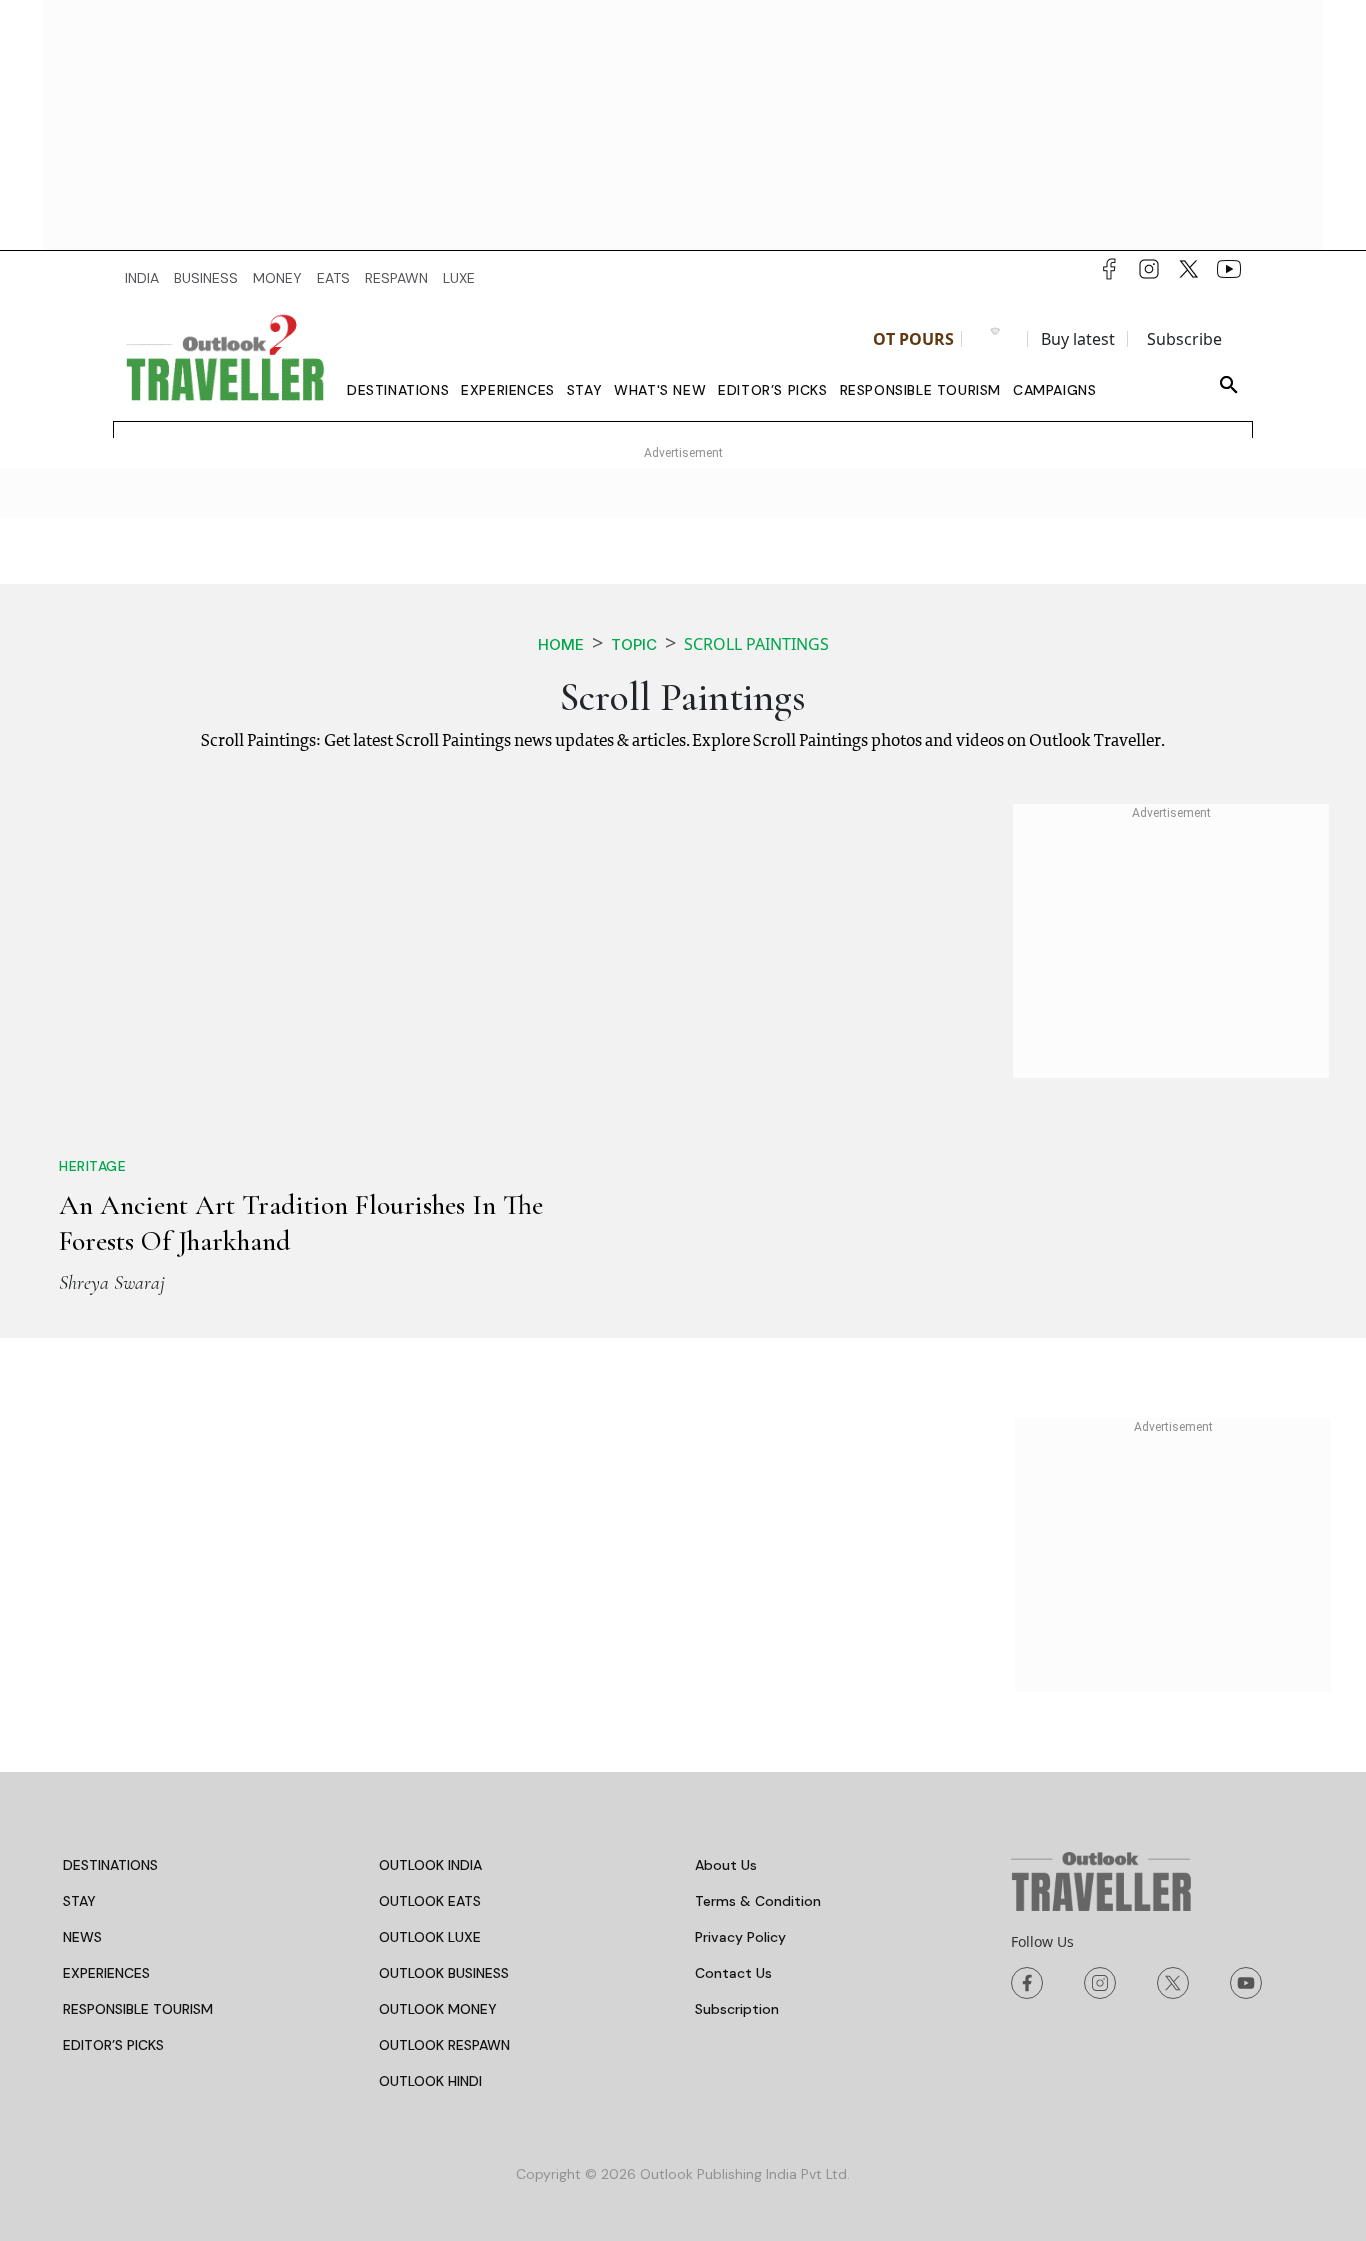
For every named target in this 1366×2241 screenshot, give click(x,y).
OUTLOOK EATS (430, 1901)
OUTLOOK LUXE (430, 1937)
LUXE (459, 278)
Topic (634, 644)
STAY (79, 1901)
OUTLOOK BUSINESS (444, 1973)
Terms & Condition (758, 1901)
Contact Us (733, 1973)
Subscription (737, 2009)
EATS (333, 278)
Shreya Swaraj (112, 1283)
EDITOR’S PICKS (113, 2045)
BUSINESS (206, 278)
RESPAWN (396, 278)
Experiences (508, 390)
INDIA (142, 278)
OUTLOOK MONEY (438, 2009)
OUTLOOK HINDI (430, 2081)
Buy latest (1078, 339)
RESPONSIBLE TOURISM (138, 2009)
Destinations (398, 390)
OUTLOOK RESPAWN (444, 2045)
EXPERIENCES (106, 1973)
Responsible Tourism (920, 390)
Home (561, 644)
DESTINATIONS (110, 1865)
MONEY (277, 278)
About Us (726, 1865)
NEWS (82, 1937)
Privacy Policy (740, 1937)
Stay (584, 390)
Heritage (92, 1166)
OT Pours (913, 339)
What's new (660, 390)
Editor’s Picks (772, 390)
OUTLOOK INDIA (430, 1865)
